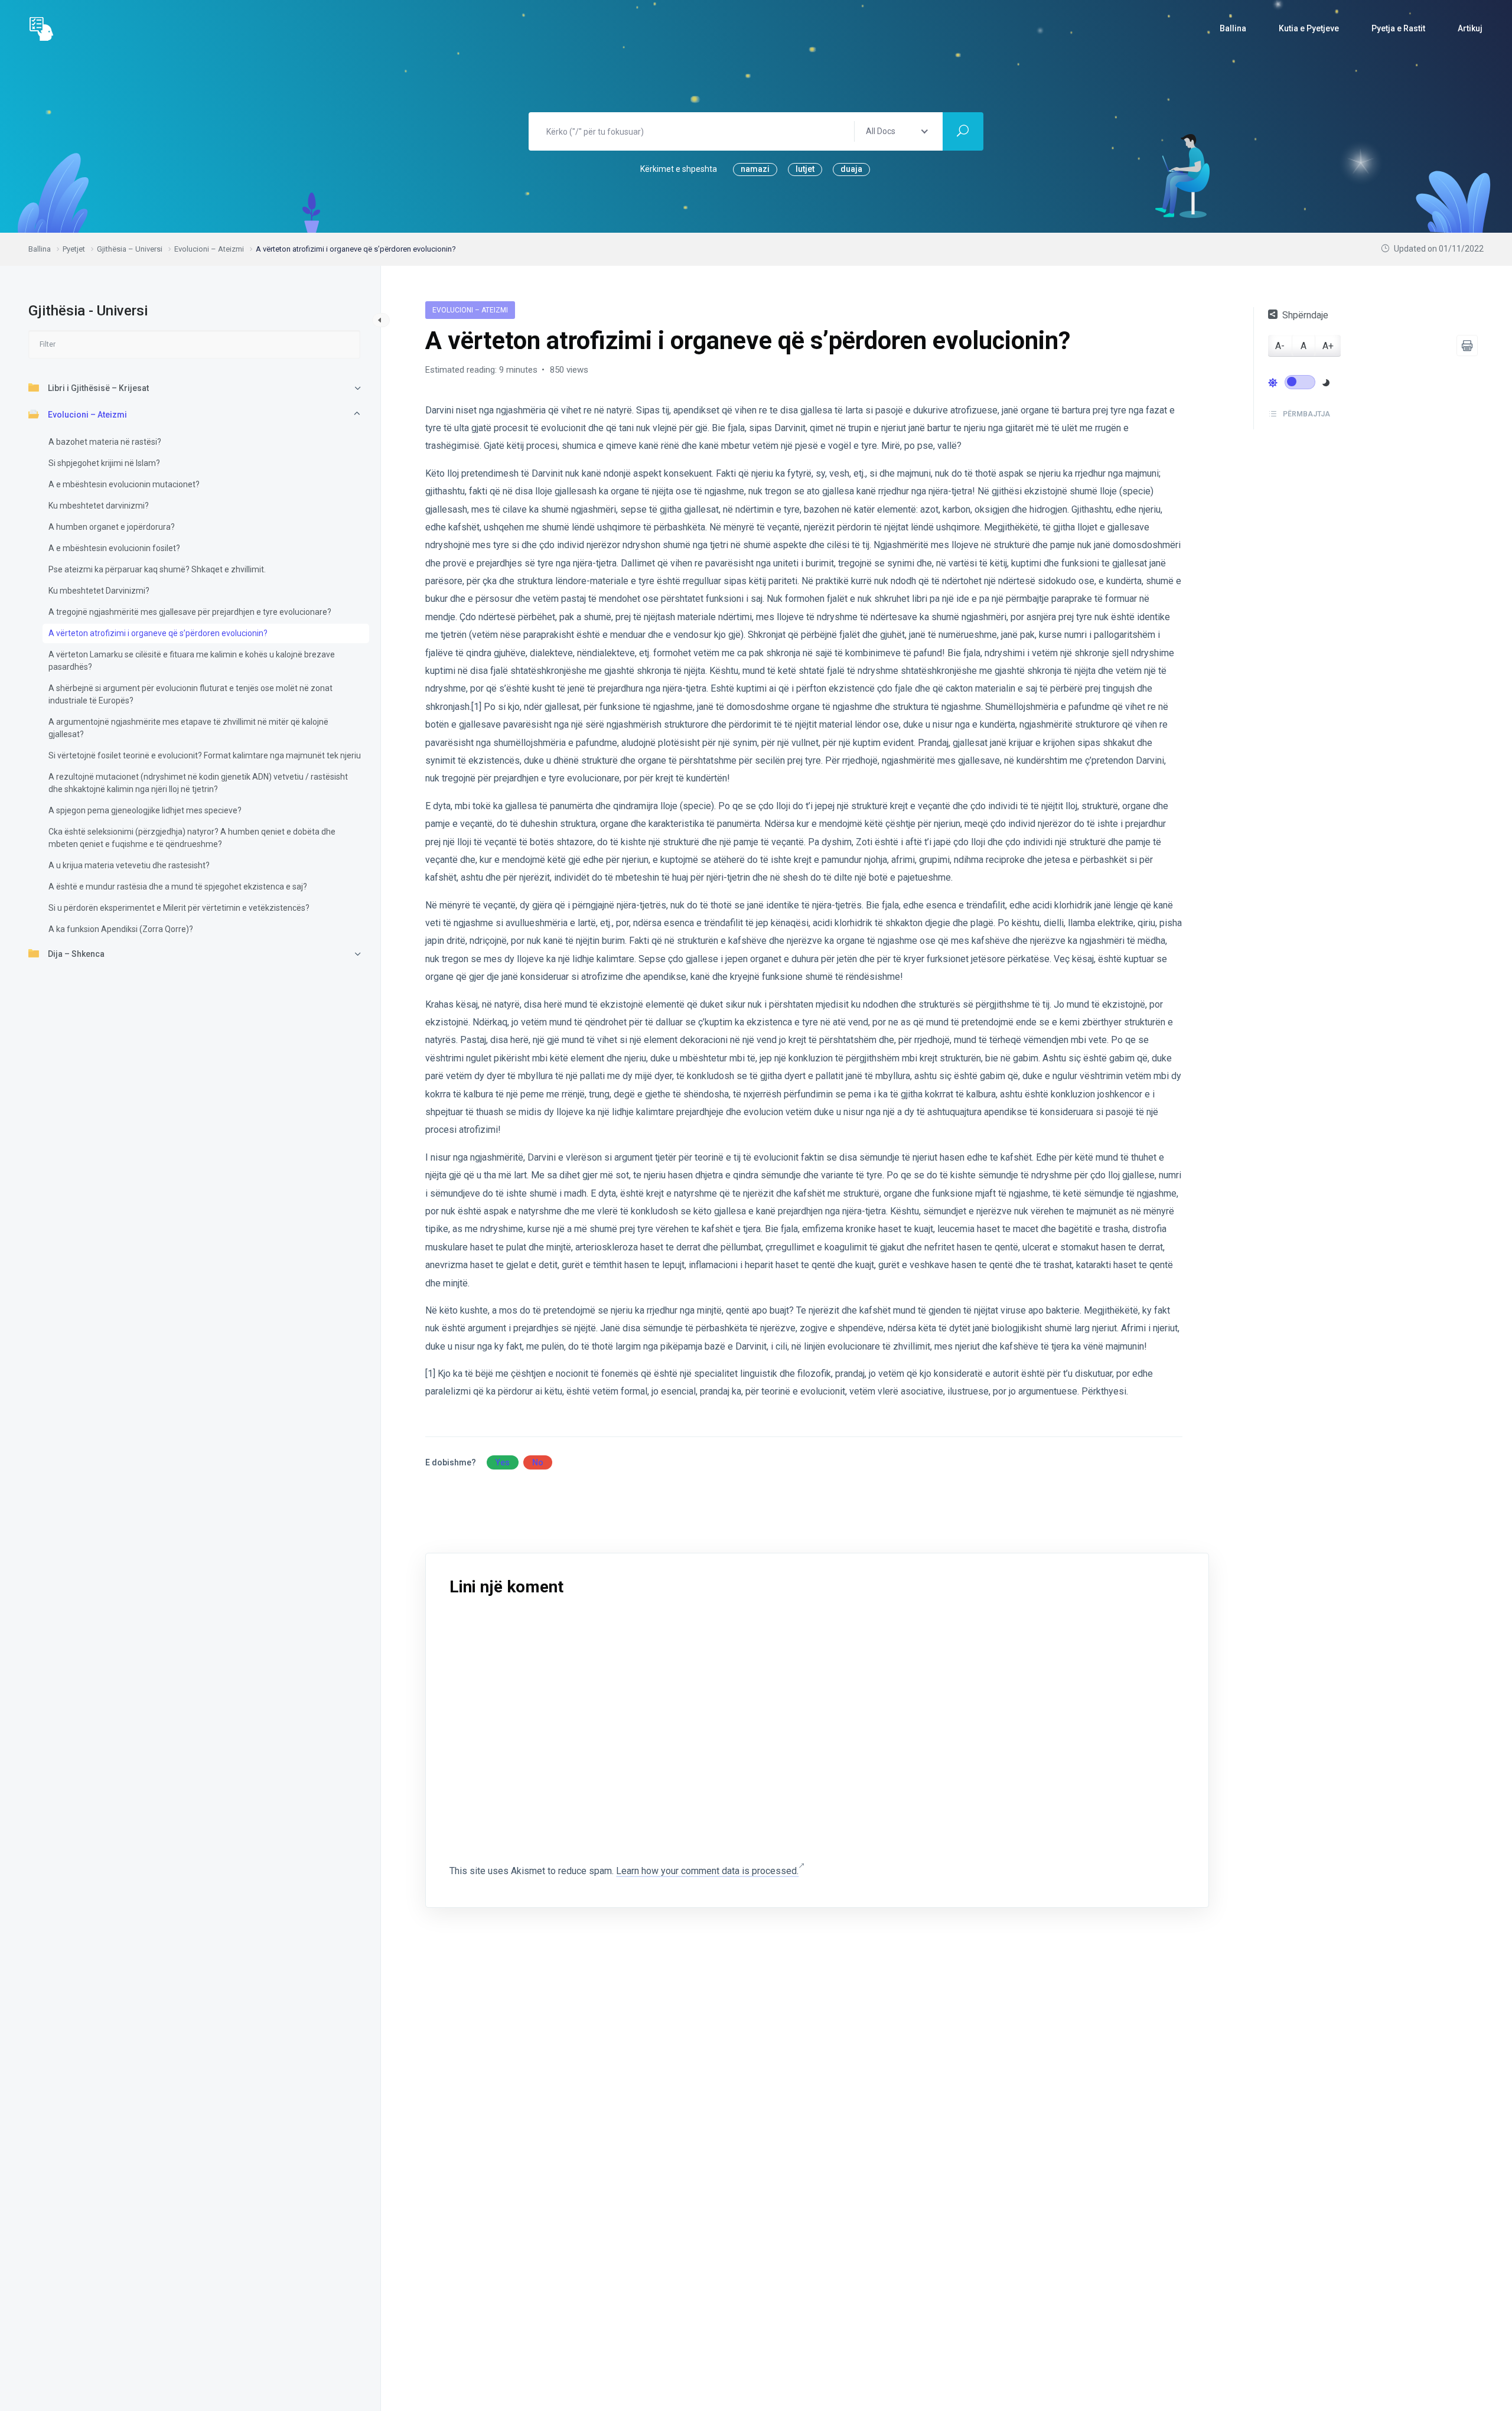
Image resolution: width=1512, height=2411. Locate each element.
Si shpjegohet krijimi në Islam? (104, 462)
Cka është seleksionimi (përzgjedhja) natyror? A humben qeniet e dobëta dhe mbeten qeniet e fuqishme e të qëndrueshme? (192, 837)
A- (1280, 346)
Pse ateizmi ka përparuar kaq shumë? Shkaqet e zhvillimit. (157, 569)
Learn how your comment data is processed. (707, 1871)
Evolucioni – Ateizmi (87, 414)
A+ (1328, 346)
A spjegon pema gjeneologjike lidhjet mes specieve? (145, 810)
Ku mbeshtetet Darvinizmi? (99, 590)
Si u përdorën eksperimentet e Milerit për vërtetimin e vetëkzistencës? (179, 907)
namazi (755, 169)
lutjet (805, 169)
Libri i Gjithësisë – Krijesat (98, 387)
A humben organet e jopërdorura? (112, 526)
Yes (503, 1462)
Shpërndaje (1305, 315)
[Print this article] (1467, 346)
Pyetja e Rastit (1398, 28)
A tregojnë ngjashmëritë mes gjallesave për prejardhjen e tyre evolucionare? (190, 611)
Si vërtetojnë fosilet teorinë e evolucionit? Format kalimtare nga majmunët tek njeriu (205, 755)
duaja (851, 169)
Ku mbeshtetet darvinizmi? (99, 505)
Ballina (1233, 28)
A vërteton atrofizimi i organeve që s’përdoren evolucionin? (158, 633)
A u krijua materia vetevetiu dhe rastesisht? (129, 865)
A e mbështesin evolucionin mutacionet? (124, 484)
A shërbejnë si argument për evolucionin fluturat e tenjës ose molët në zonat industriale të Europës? (190, 694)
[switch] (1300, 382)
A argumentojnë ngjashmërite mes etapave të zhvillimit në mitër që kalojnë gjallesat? (188, 727)
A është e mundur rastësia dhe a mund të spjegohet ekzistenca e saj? (178, 886)
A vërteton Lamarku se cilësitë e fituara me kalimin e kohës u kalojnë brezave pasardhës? (192, 660)
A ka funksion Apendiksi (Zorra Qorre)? (121, 928)
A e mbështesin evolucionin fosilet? (114, 548)
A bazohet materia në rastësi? (105, 441)
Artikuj (1470, 28)
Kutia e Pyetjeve (1309, 28)
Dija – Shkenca (76, 953)
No (538, 1462)
